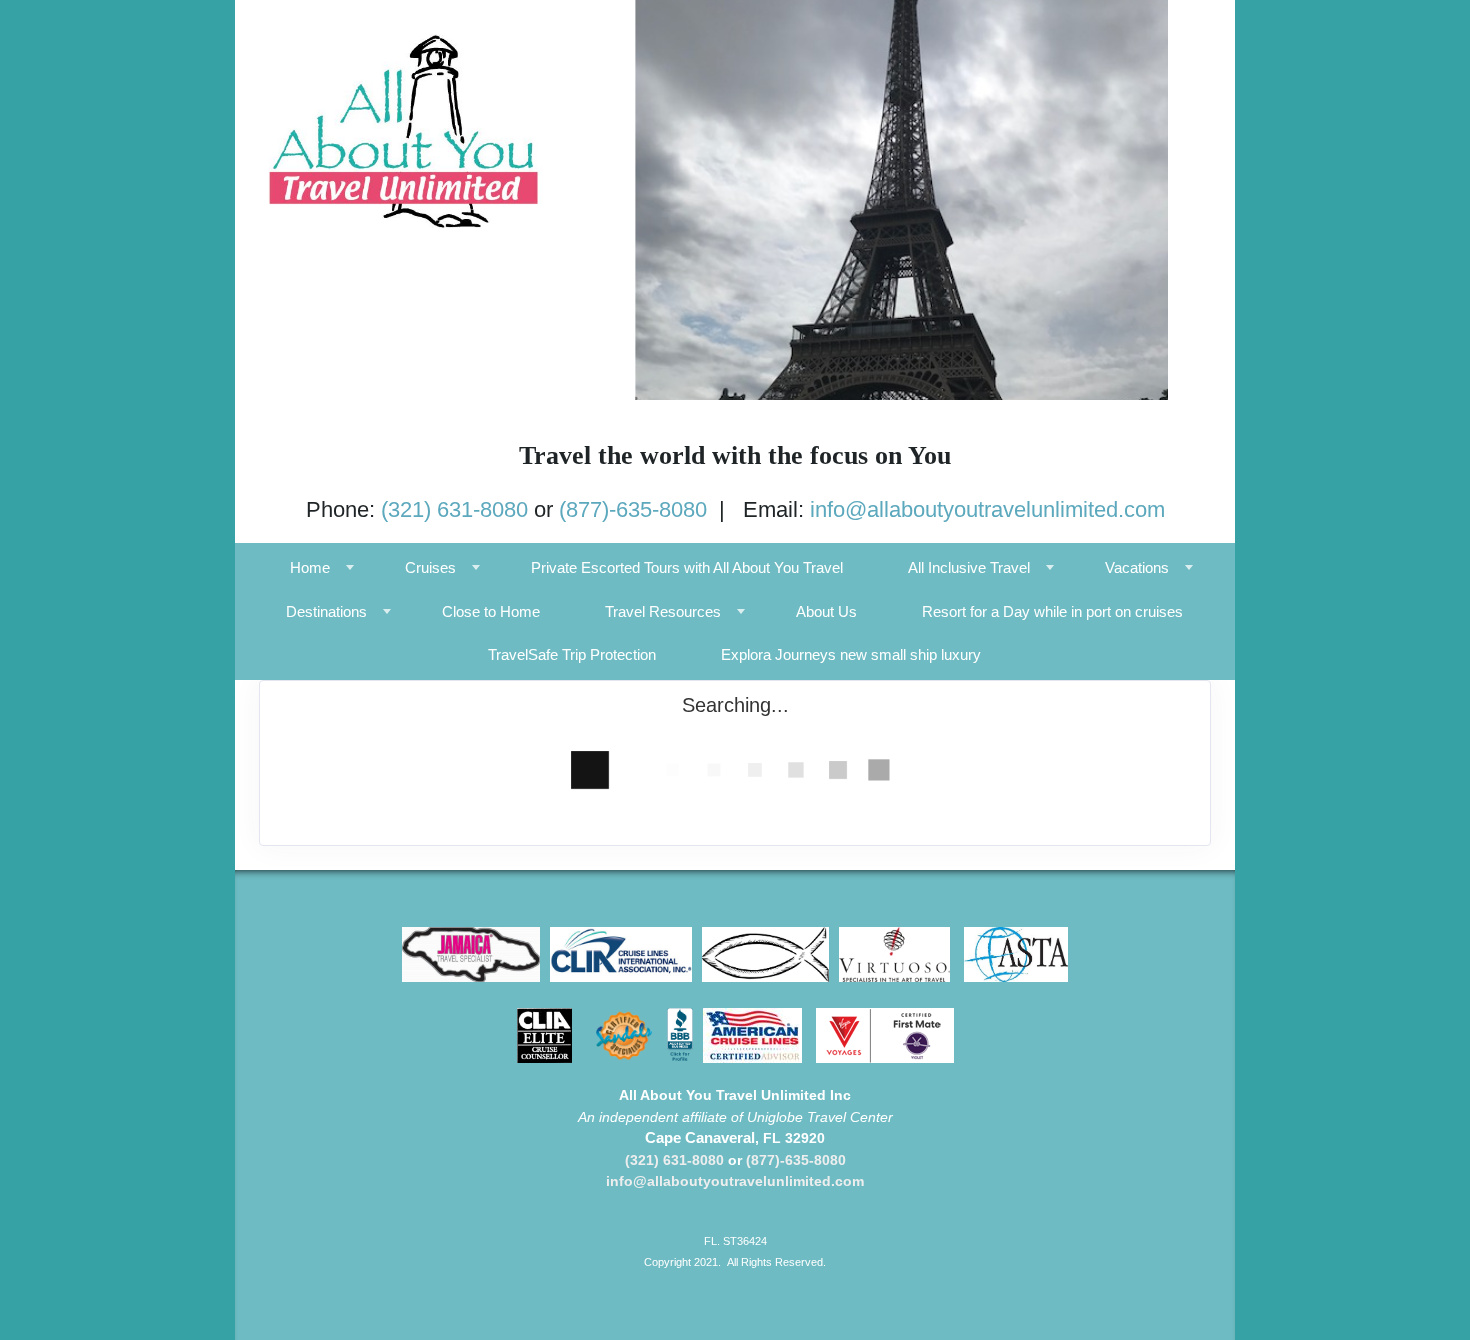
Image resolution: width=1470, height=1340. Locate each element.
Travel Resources (663, 611)
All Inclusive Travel (969, 567)
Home (310, 567)
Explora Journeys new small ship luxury (851, 654)
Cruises (430, 567)
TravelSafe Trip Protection (572, 654)
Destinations (326, 611)
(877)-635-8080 (633, 509)
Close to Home (491, 611)
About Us (826, 611)
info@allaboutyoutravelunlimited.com (987, 509)
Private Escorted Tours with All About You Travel (687, 567)
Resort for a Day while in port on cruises (1052, 611)
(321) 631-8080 (454, 509)
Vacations (1137, 567)
